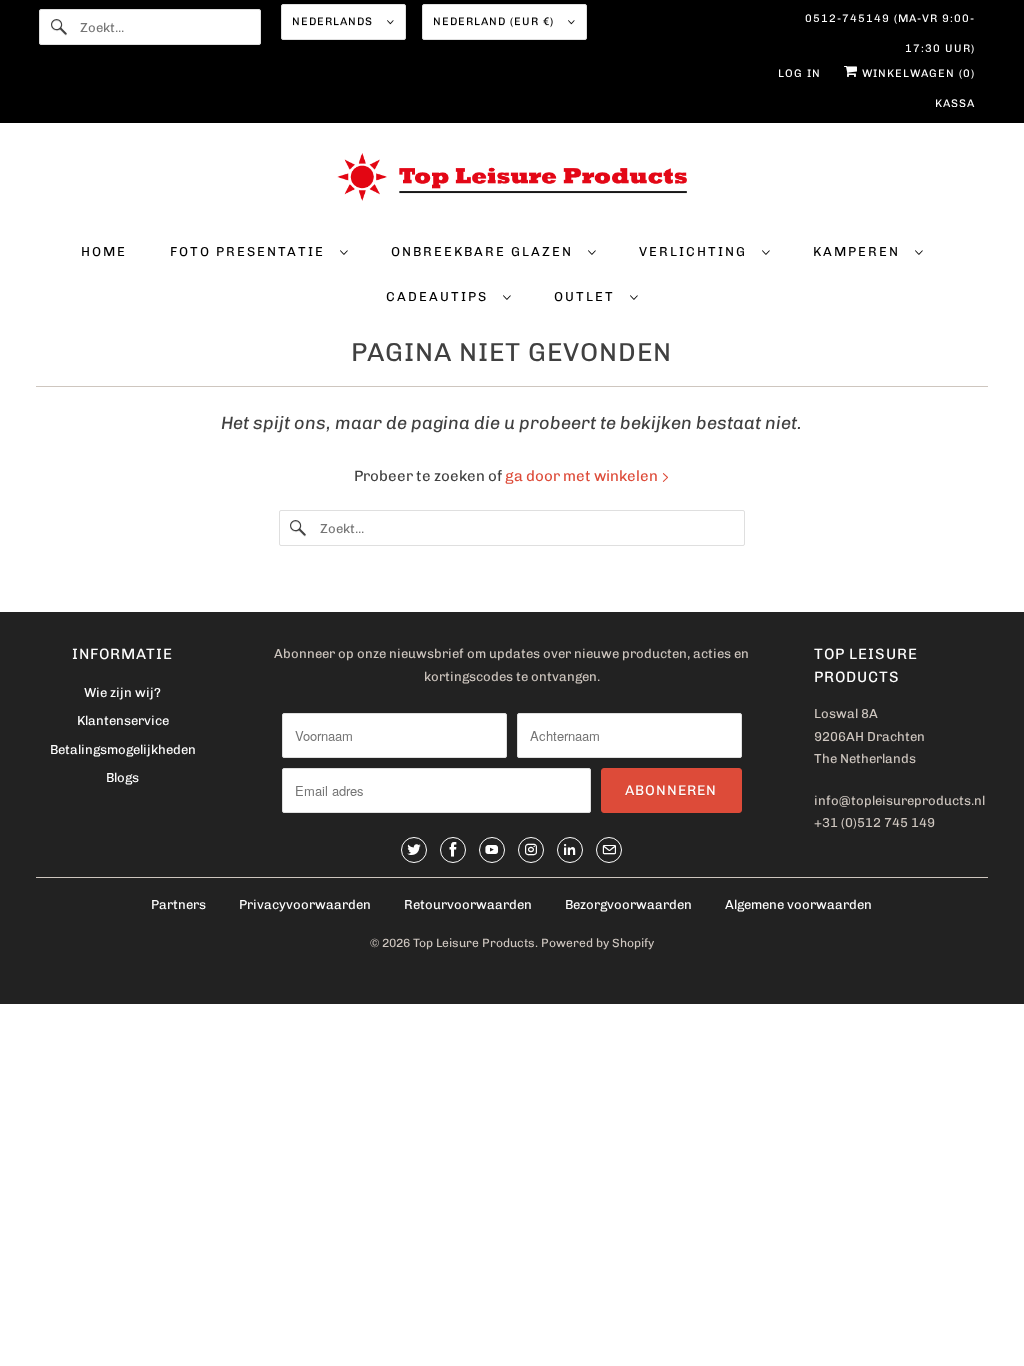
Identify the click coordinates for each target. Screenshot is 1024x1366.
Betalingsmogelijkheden (123, 749)
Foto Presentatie (250, 251)
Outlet (587, 296)
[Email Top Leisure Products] (609, 850)
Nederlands (334, 21)
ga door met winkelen (583, 476)
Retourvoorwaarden (468, 904)
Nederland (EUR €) (495, 21)
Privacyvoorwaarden (305, 904)
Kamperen (859, 251)
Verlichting (695, 251)
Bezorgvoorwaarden (628, 904)
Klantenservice (123, 720)
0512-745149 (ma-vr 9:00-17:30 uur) (889, 23)
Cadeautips (439, 296)
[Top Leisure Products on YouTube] (492, 850)
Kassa (955, 103)
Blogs (122, 777)
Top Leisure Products (474, 943)
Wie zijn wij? (122, 692)
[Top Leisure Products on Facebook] (453, 850)
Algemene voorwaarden (798, 904)
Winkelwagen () (916, 73)
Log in (799, 73)
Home (104, 251)
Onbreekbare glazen (484, 251)
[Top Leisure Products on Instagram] (531, 850)
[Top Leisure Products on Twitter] (414, 850)
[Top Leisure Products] (512, 181)
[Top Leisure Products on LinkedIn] (570, 850)
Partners (178, 904)
